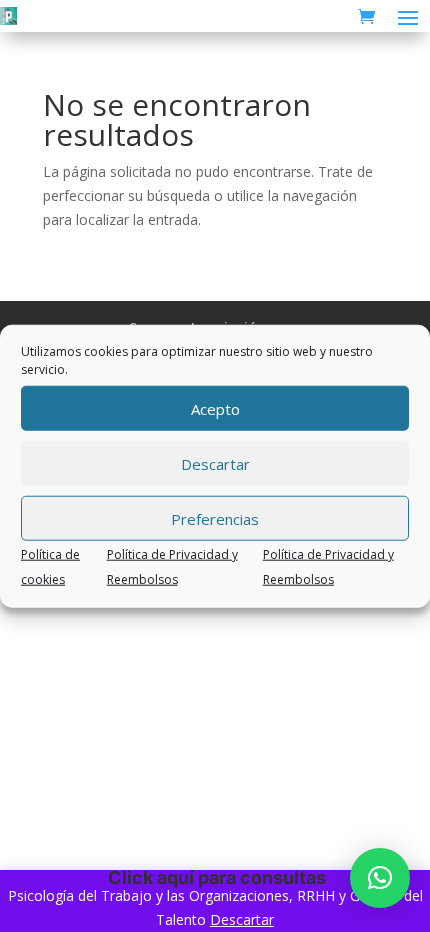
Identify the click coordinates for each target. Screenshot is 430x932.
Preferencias (215, 518)
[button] (380, 878)
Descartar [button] (242, 919)
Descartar (215, 463)
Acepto (215, 408)
